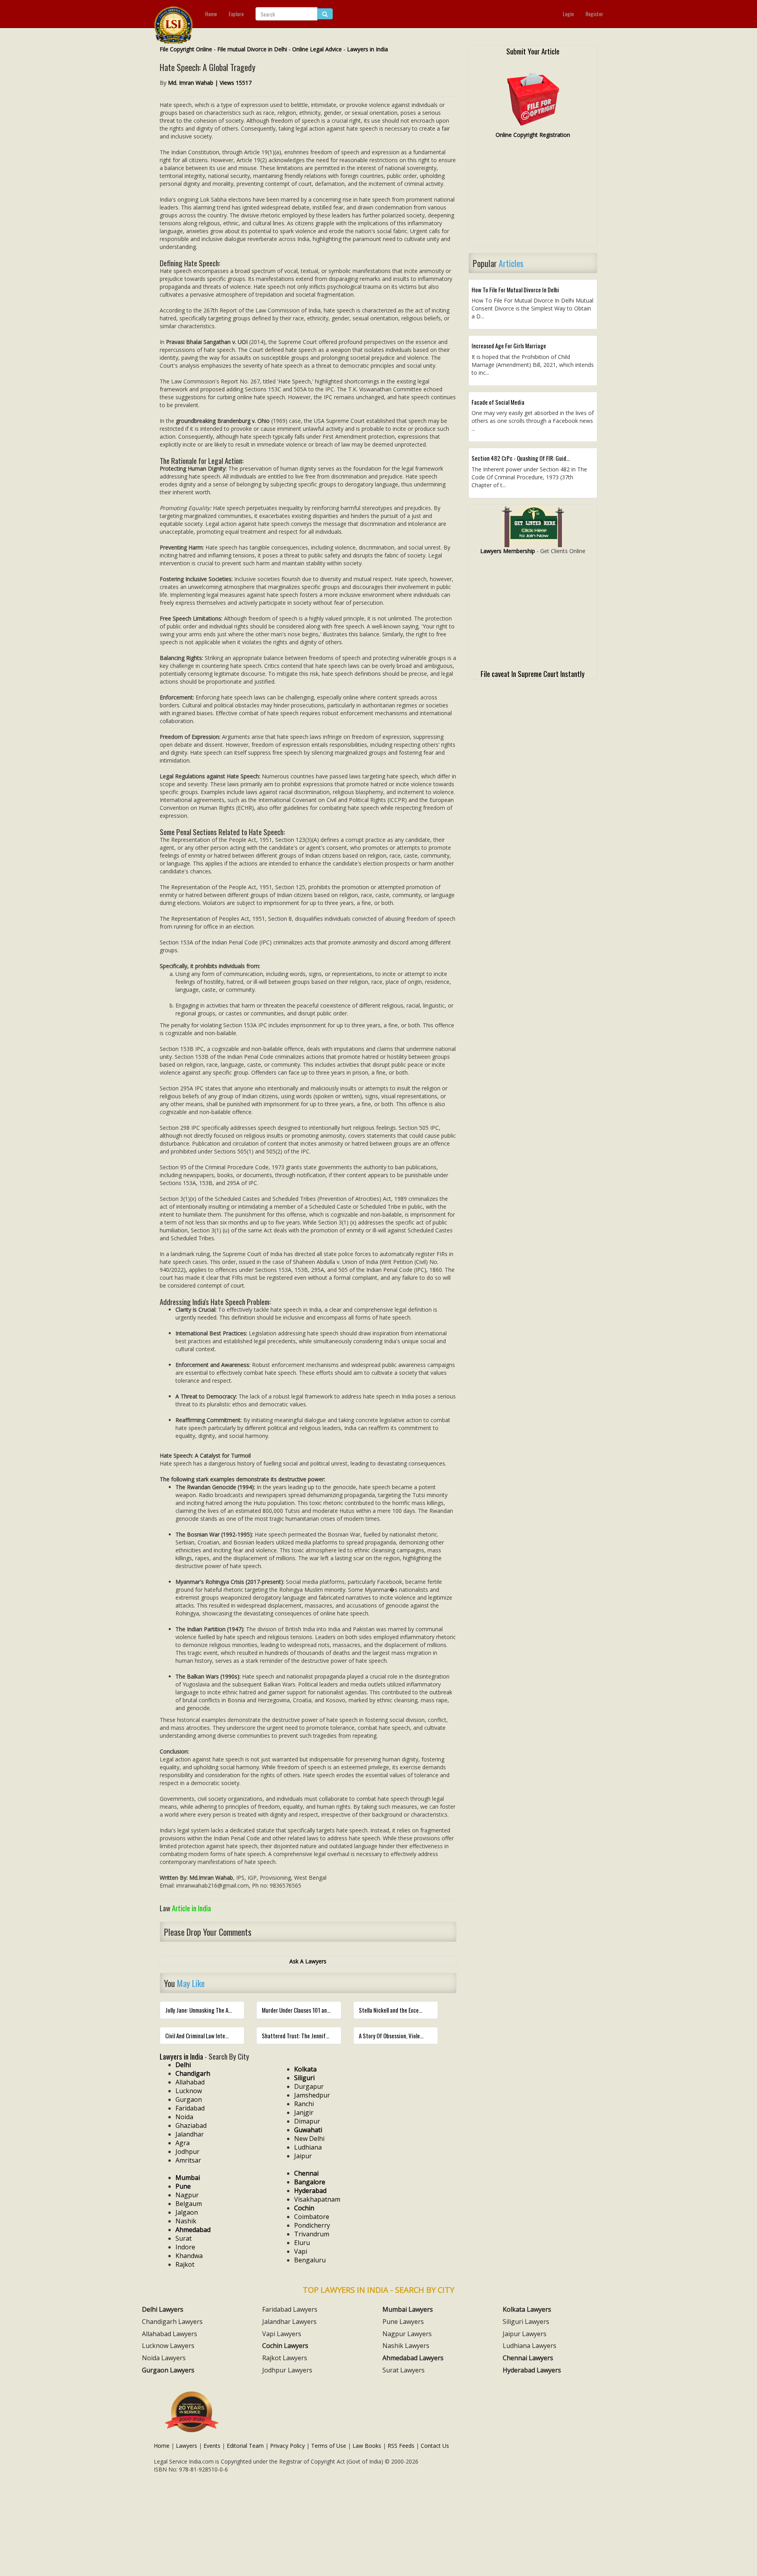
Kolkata (305, 2069)
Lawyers (186, 2446)
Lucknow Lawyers (168, 2346)
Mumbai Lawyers (408, 2309)
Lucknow (189, 2091)
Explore (236, 14)
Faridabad (190, 2108)
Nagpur (187, 2195)
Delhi (183, 2065)
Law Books (367, 2446)
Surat (184, 2238)
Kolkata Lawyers (527, 2309)
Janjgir (304, 2112)
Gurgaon (189, 2099)
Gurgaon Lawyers (168, 2370)
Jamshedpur (312, 2095)
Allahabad (190, 2082)
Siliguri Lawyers (526, 2322)
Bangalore (310, 2182)
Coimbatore (312, 2217)
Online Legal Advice (317, 49)
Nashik (186, 2221)
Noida (184, 2117)
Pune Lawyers (403, 2322)
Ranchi (304, 2104)
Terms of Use (329, 2446)
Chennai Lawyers (528, 2358)
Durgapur (309, 2086)
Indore (185, 2247)
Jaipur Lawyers (525, 2334)
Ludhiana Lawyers (530, 2346)
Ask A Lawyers (308, 1961)
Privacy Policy (287, 2446)
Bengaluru (310, 2260)
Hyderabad (310, 2191)
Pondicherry (312, 2225)
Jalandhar (190, 2134)
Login (568, 14)
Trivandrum (312, 2234)
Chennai (306, 2173)
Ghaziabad (191, 2125)
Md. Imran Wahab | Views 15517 (210, 83)
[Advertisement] (533, 196)
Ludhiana (308, 2147)
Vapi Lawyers (282, 2334)
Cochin (304, 2208)
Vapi (301, 2251)
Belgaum (189, 2204)
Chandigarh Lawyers (172, 2322)
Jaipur (303, 2156)
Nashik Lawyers (406, 2346)
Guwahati (308, 2130)
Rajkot (185, 2264)
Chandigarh (193, 2073)
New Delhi (309, 2139)
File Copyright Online (186, 49)
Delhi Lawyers (163, 2309)
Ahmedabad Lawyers (413, 2358)
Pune (183, 2186)
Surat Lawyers (404, 2370)
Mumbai (188, 2178)
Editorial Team (245, 2446)
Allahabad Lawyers (170, 2334)
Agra (183, 2143)
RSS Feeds (401, 2446)
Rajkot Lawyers (285, 2358)
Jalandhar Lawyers (289, 2322)
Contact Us (435, 2446)
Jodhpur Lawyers (287, 2370)
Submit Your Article (533, 51)
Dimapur (307, 2121)
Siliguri (304, 2078)
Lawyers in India (367, 49)
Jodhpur (187, 2152)
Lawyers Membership (508, 551)
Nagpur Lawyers (407, 2334)
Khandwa (189, 2256)
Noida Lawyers (164, 2358)
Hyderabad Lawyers (532, 2370)
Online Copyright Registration (533, 135)
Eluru (302, 2243)
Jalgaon (187, 2212)
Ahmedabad (193, 2230)
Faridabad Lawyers (290, 2309)
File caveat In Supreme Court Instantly (533, 673)
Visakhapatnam (317, 2199)
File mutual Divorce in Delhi (252, 49)
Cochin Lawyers (285, 2346)
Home (211, 14)
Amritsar (188, 2160)
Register (594, 14)
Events (212, 2446)
